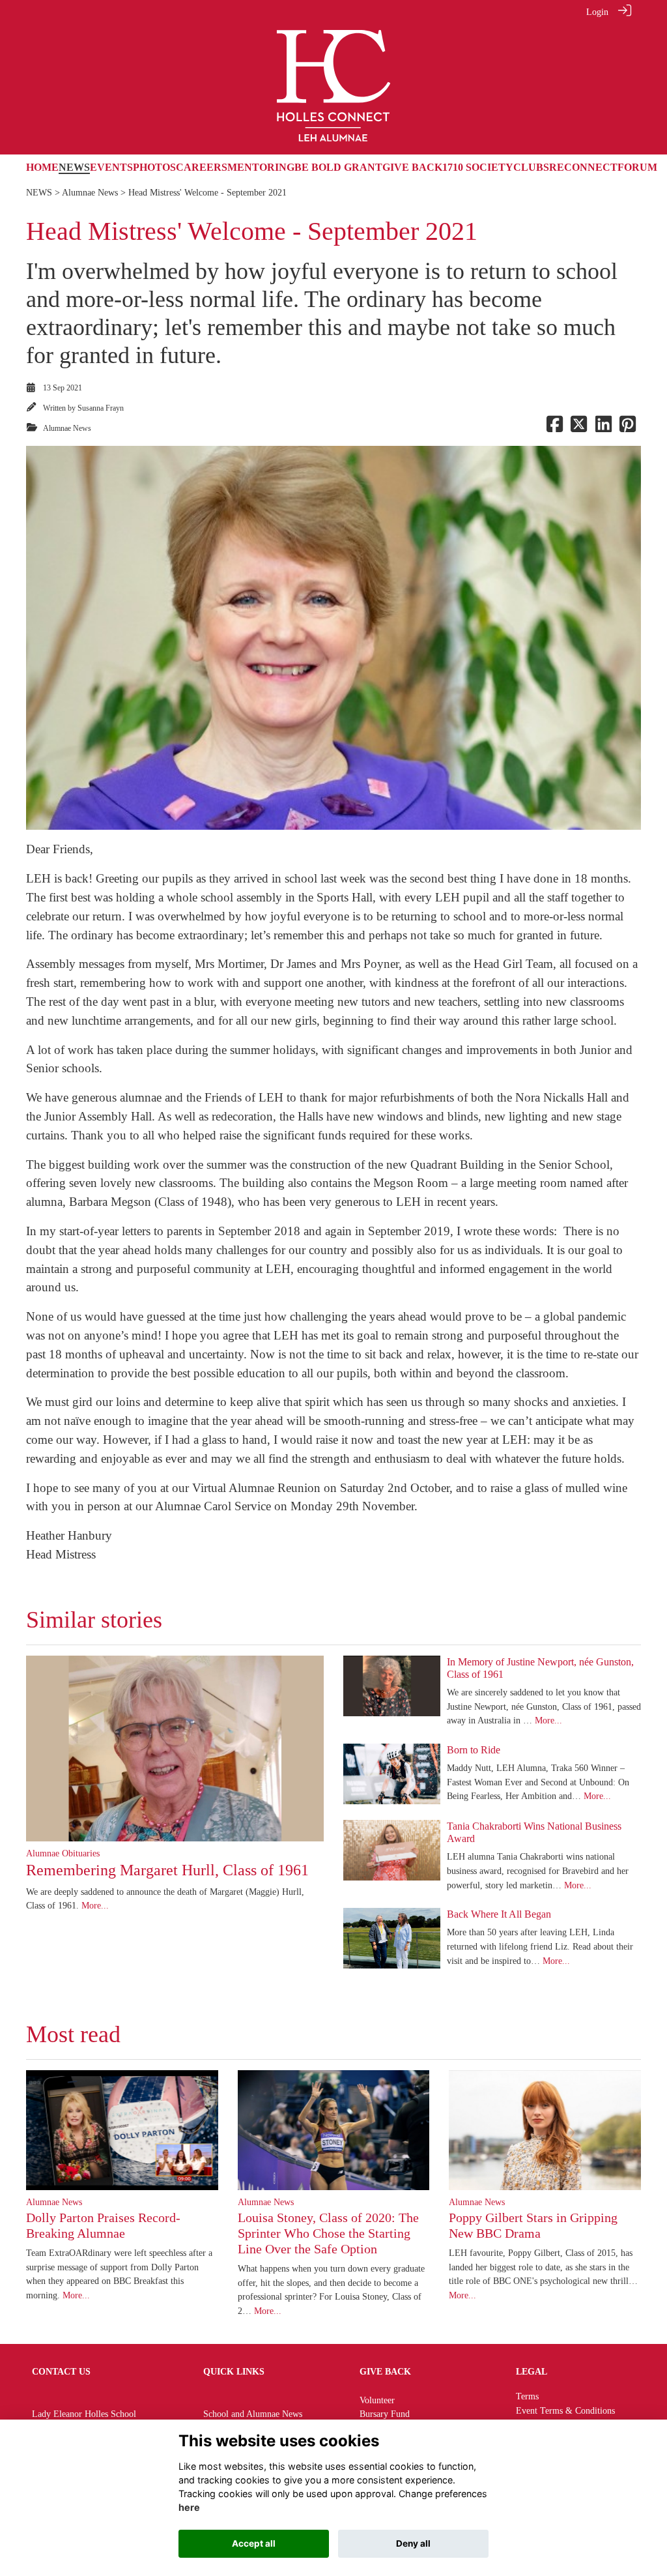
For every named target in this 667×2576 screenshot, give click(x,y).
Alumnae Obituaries (63, 1853)
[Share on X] (579, 428)
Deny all (413, 2543)
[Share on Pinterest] (628, 428)
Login (597, 12)
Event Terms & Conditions (565, 2410)
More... (95, 1905)
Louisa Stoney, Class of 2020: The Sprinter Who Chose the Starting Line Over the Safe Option (328, 2233)
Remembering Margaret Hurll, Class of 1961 (167, 1870)
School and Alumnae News (253, 2414)
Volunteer (377, 2400)
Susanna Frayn (101, 408)
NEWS (39, 192)
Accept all (254, 2543)
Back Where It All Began (499, 1914)
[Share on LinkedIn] (603, 428)
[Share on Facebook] (555, 428)
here (189, 2507)
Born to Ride (474, 1750)
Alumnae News (90, 192)
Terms (527, 2396)
